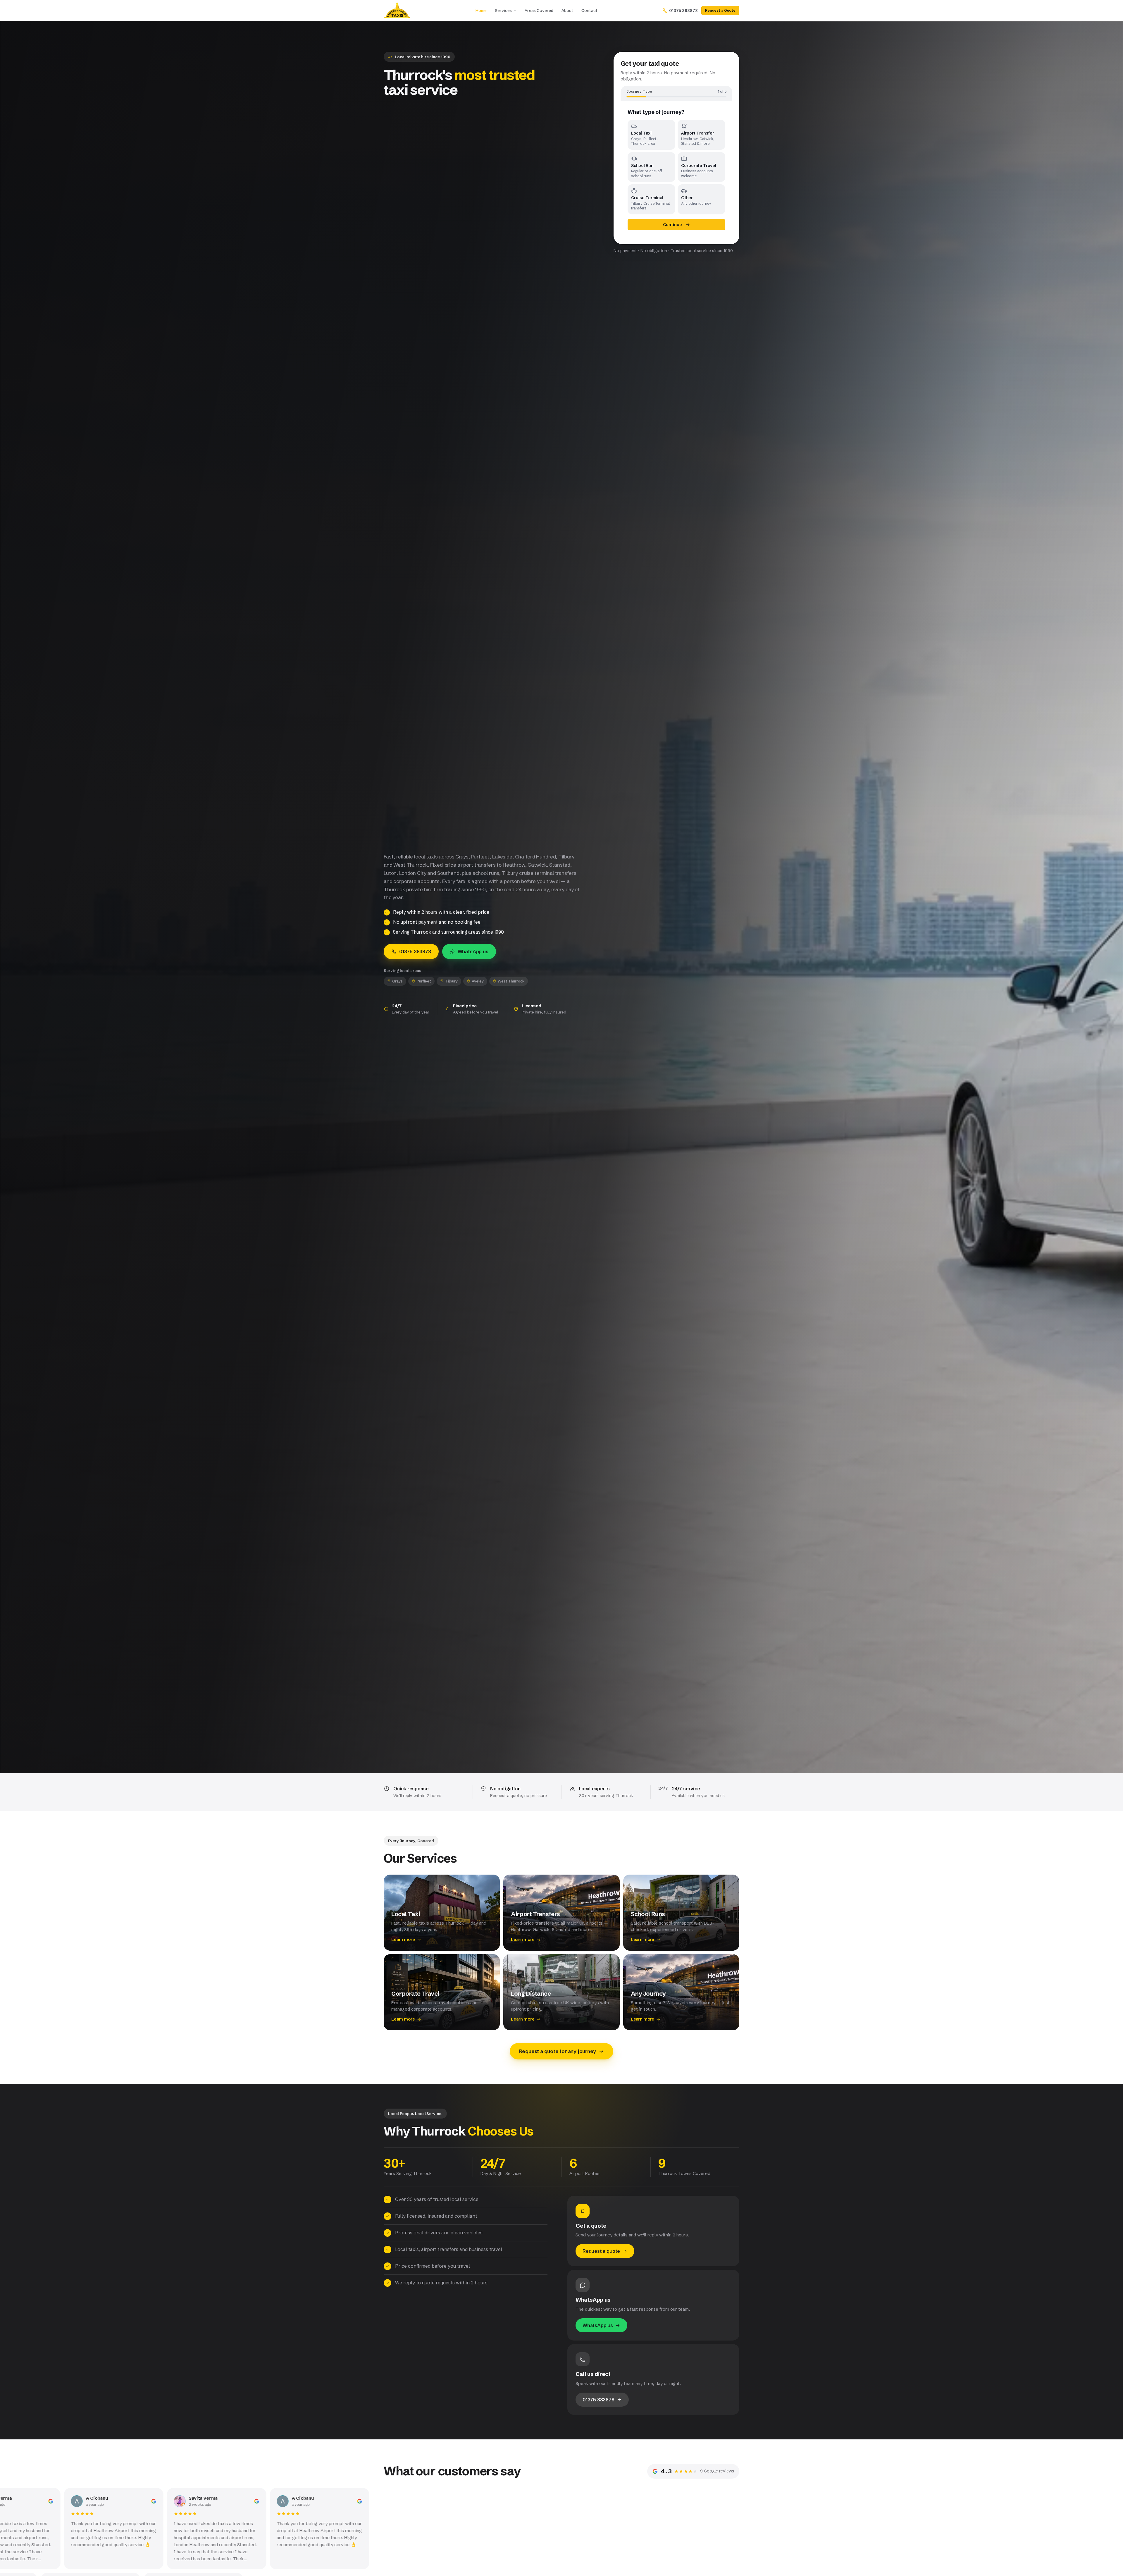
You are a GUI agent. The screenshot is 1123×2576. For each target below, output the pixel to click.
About (567, 11)
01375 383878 (415, 951)
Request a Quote (720, 10)
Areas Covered (539, 11)
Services (503, 11)
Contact (589, 11)
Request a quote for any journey (558, 2051)
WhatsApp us (473, 951)
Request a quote (601, 2251)
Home (481, 11)
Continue (672, 225)
